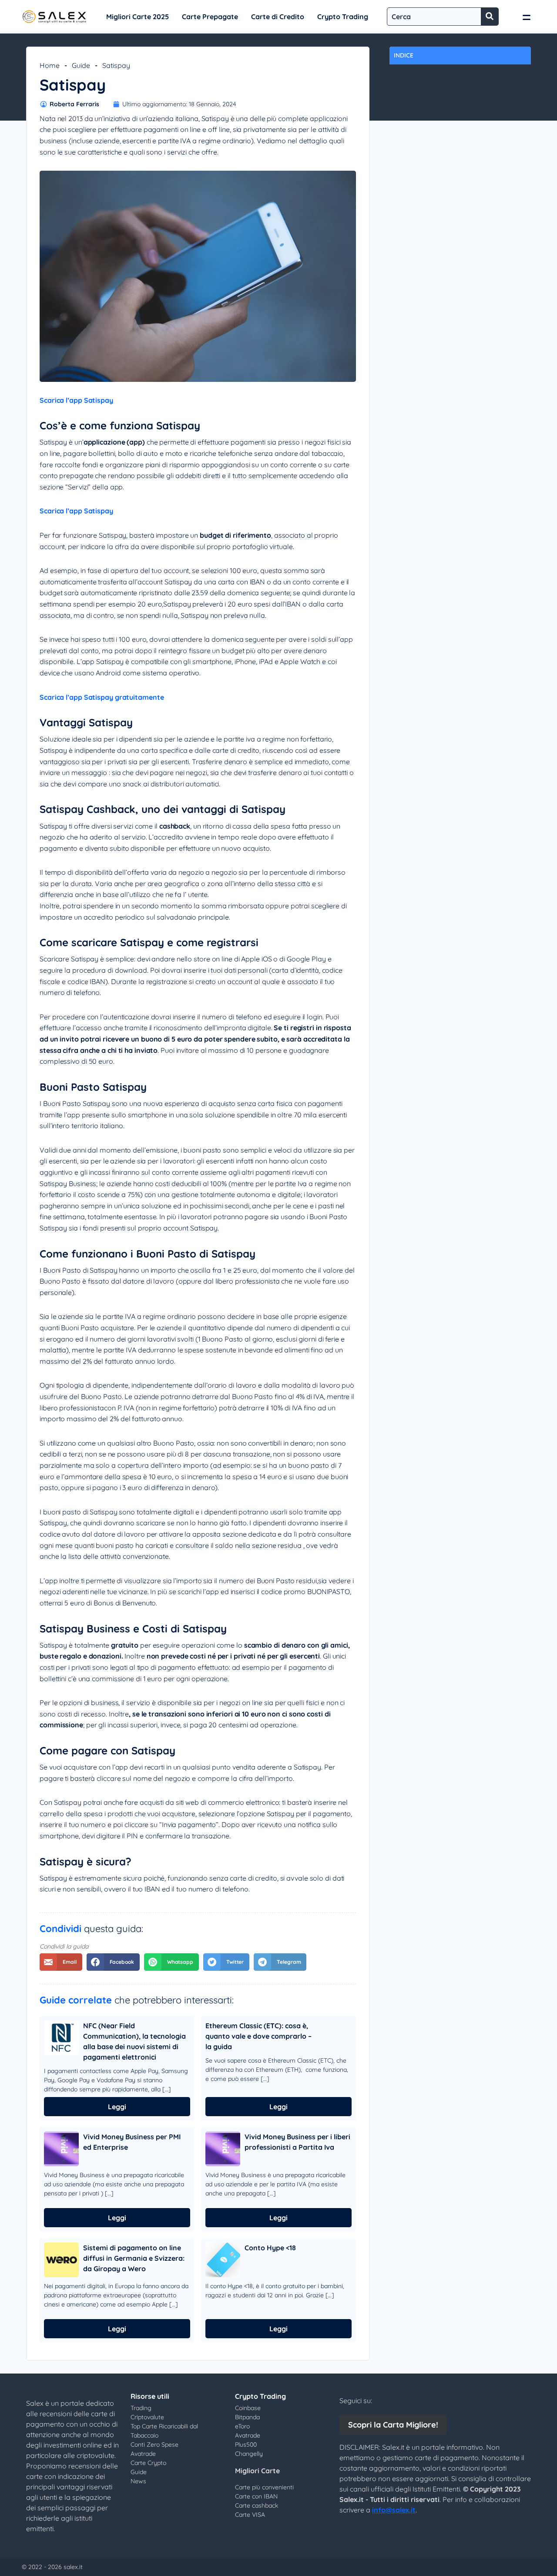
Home (50, 65)
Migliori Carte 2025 (138, 17)
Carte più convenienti (264, 2487)
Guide (81, 65)
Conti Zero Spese (154, 2445)
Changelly (249, 2454)
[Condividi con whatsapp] (171, 1962)
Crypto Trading (343, 17)
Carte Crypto (148, 2463)
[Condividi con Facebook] (113, 1962)
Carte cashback (257, 2505)
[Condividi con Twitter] (226, 1962)
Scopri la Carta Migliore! (393, 2425)
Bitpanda (247, 2417)
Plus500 (246, 2445)
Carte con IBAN (256, 2496)
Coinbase (248, 2408)
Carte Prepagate (210, 17)
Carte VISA (250, 2515)
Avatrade (143, 2454)
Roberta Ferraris (74, 104)
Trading (141, 2408)
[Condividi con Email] (61, 1962)
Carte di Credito (278, 17)
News (138, 2481)
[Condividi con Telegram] (280, 1962)
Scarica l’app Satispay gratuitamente (102, 697)
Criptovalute (147, 2417)
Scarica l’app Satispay (76, 400)
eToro (242, 2426)
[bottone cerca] (490, 17)
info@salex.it (394, 2510)
